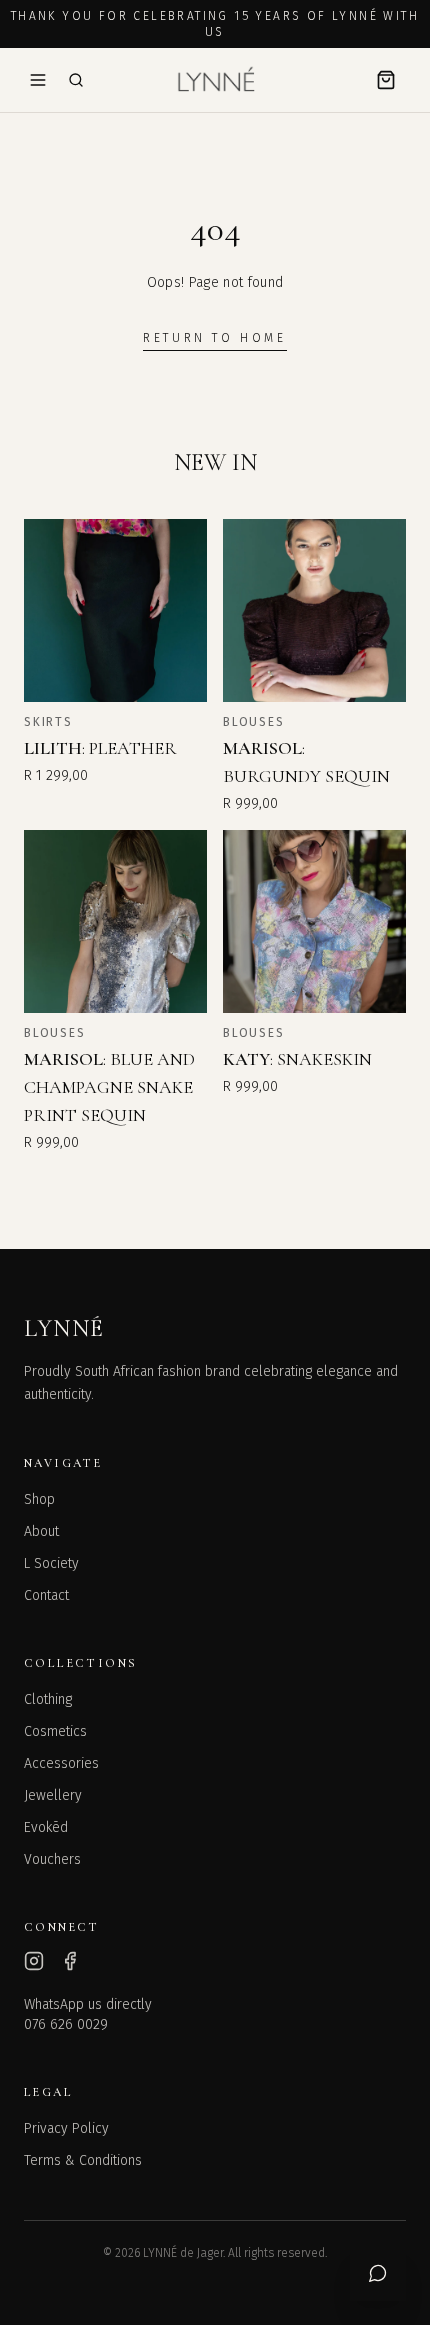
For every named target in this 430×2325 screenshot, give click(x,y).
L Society (51, 1563)
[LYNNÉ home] (215, 80)
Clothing (48, 1699)
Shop (39, 1499)
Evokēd (46, 1827)
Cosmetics (55, 1731)
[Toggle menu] (38, 80)
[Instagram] (34, 1961)
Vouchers (52, 1859)
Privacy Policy (66, 2128)
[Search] (76, 80)
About (41, 1531)
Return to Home (214, 338)
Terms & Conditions (83, 2160)
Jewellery (53, 1795)
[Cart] (386, 80)
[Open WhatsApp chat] (378, 2273)
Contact (46, 1595)
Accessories (61, 1763)
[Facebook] (70, 1961)
